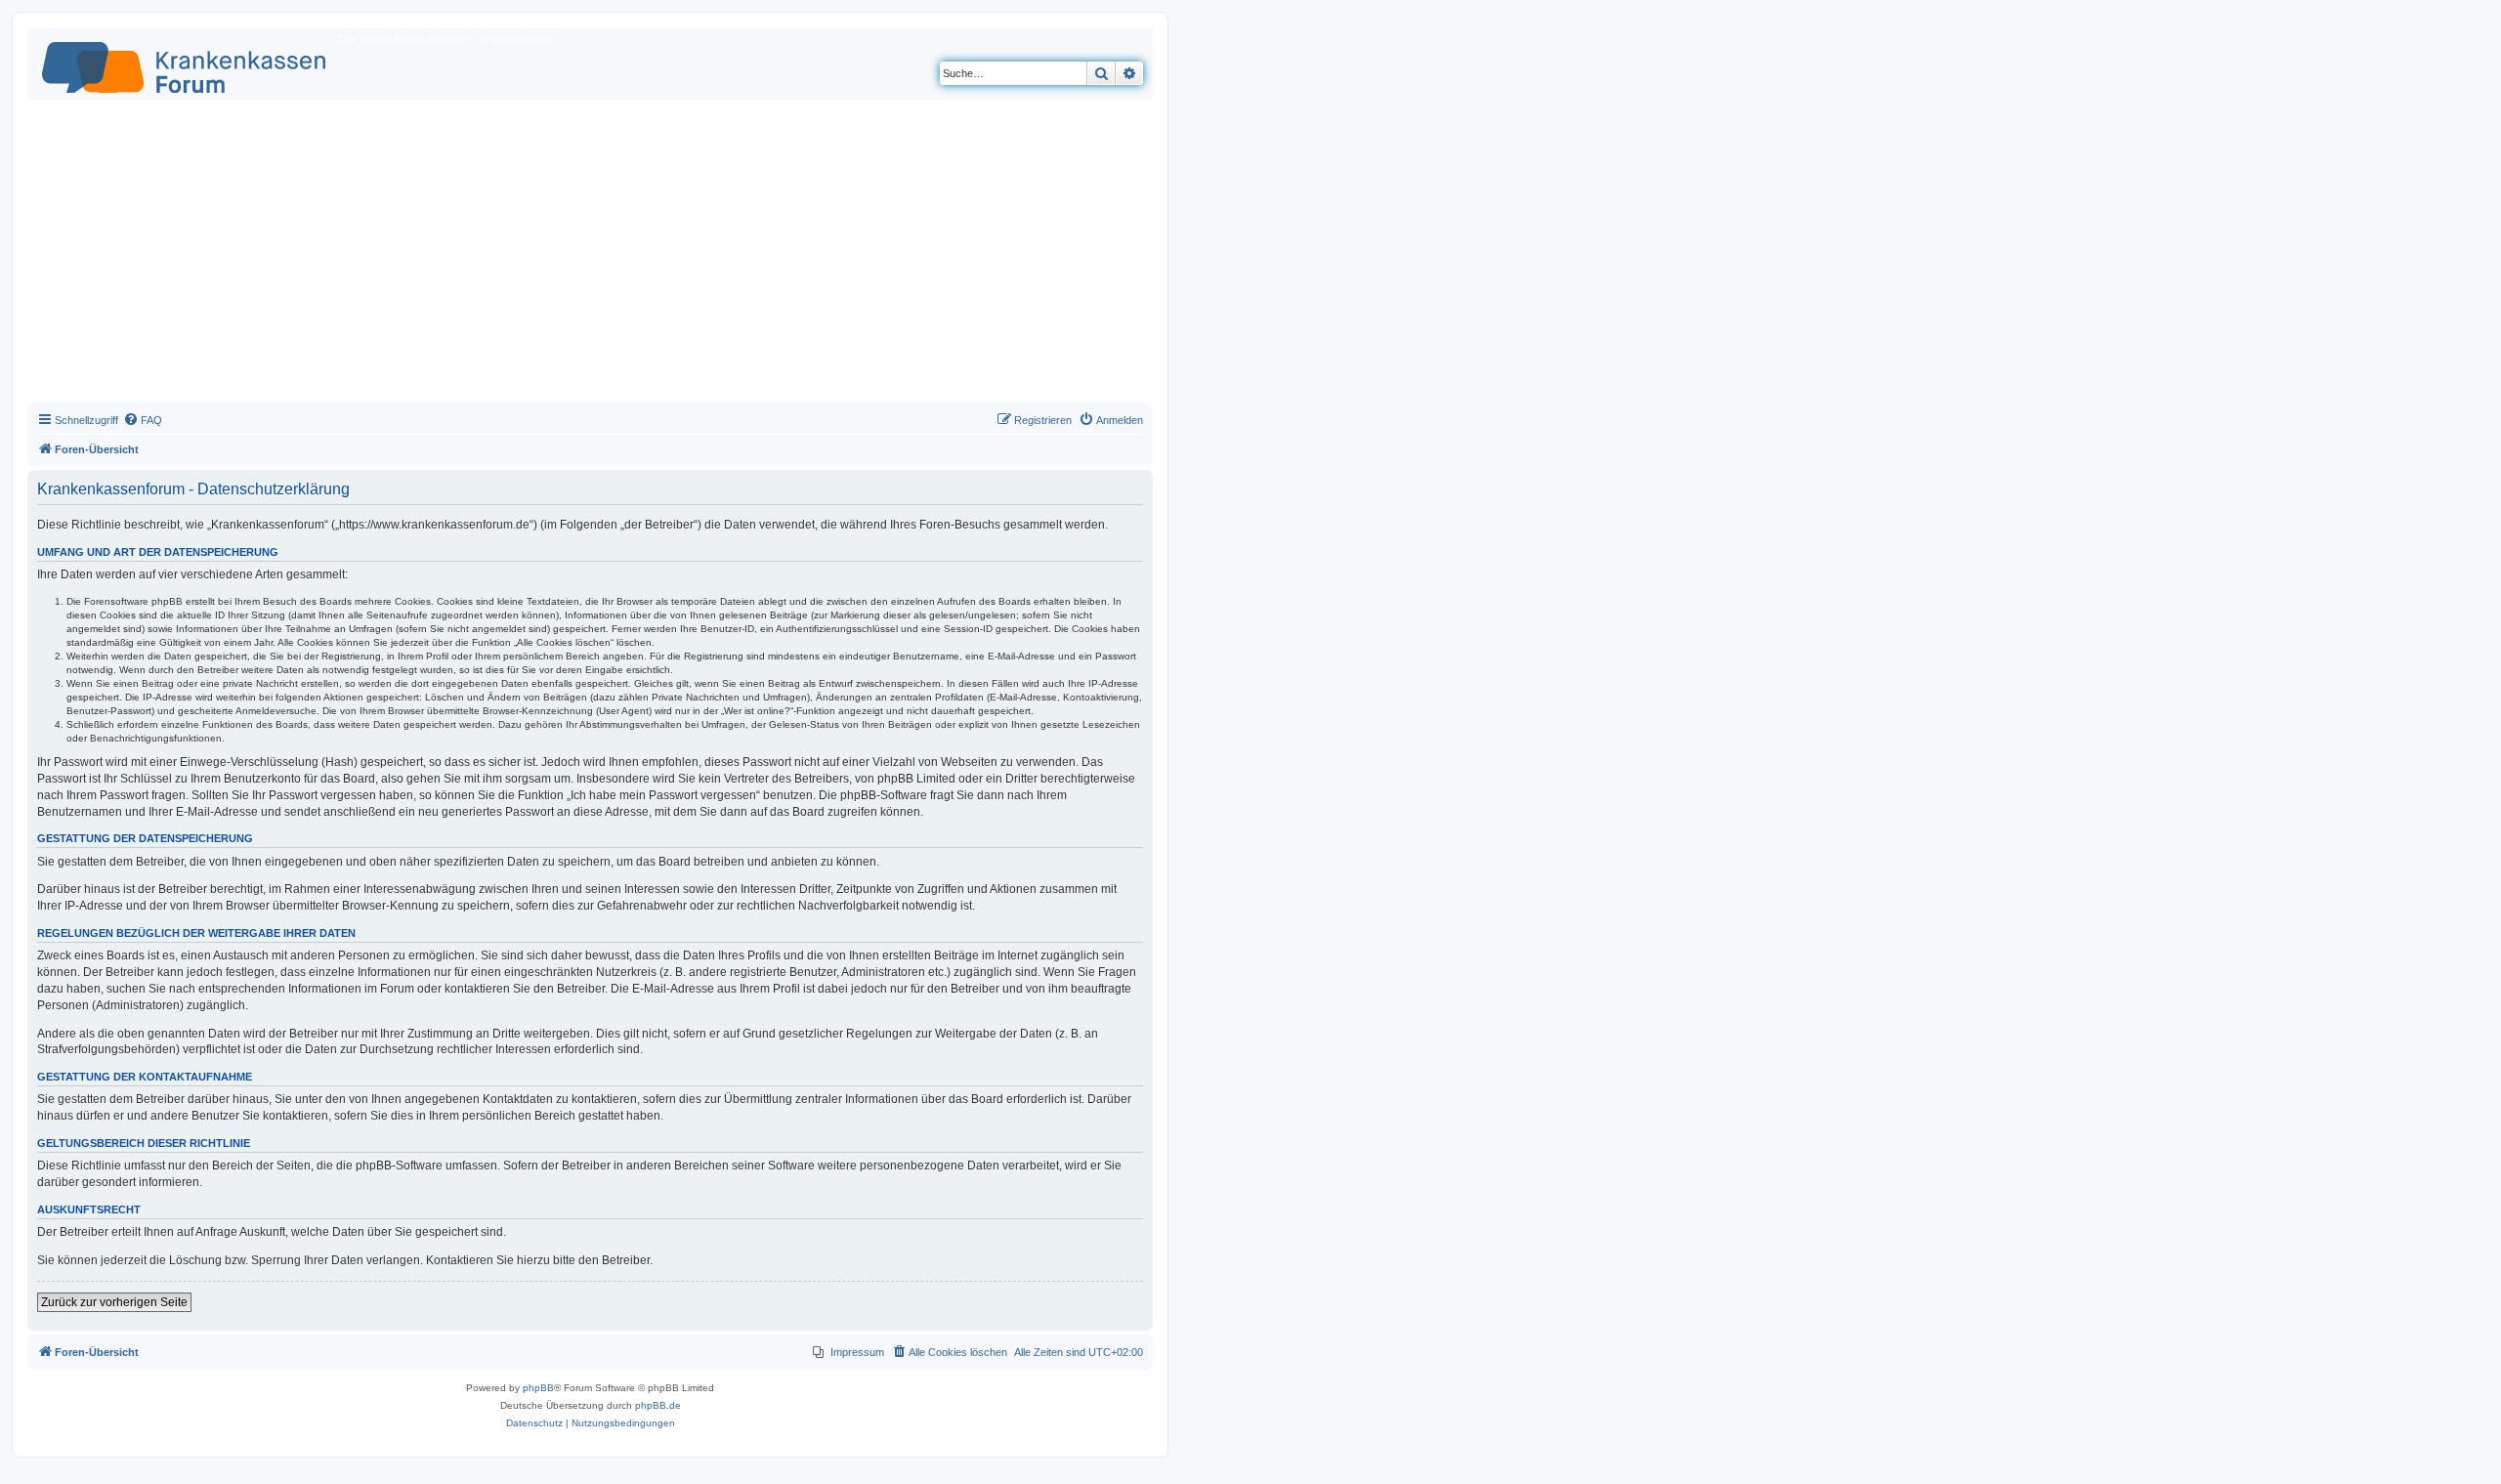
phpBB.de (658, 1405)
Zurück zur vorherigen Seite (114, 1302)
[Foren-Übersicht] (185, 64)
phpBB (538, 1388)
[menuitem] (143, 420)
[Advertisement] (590, 256)
